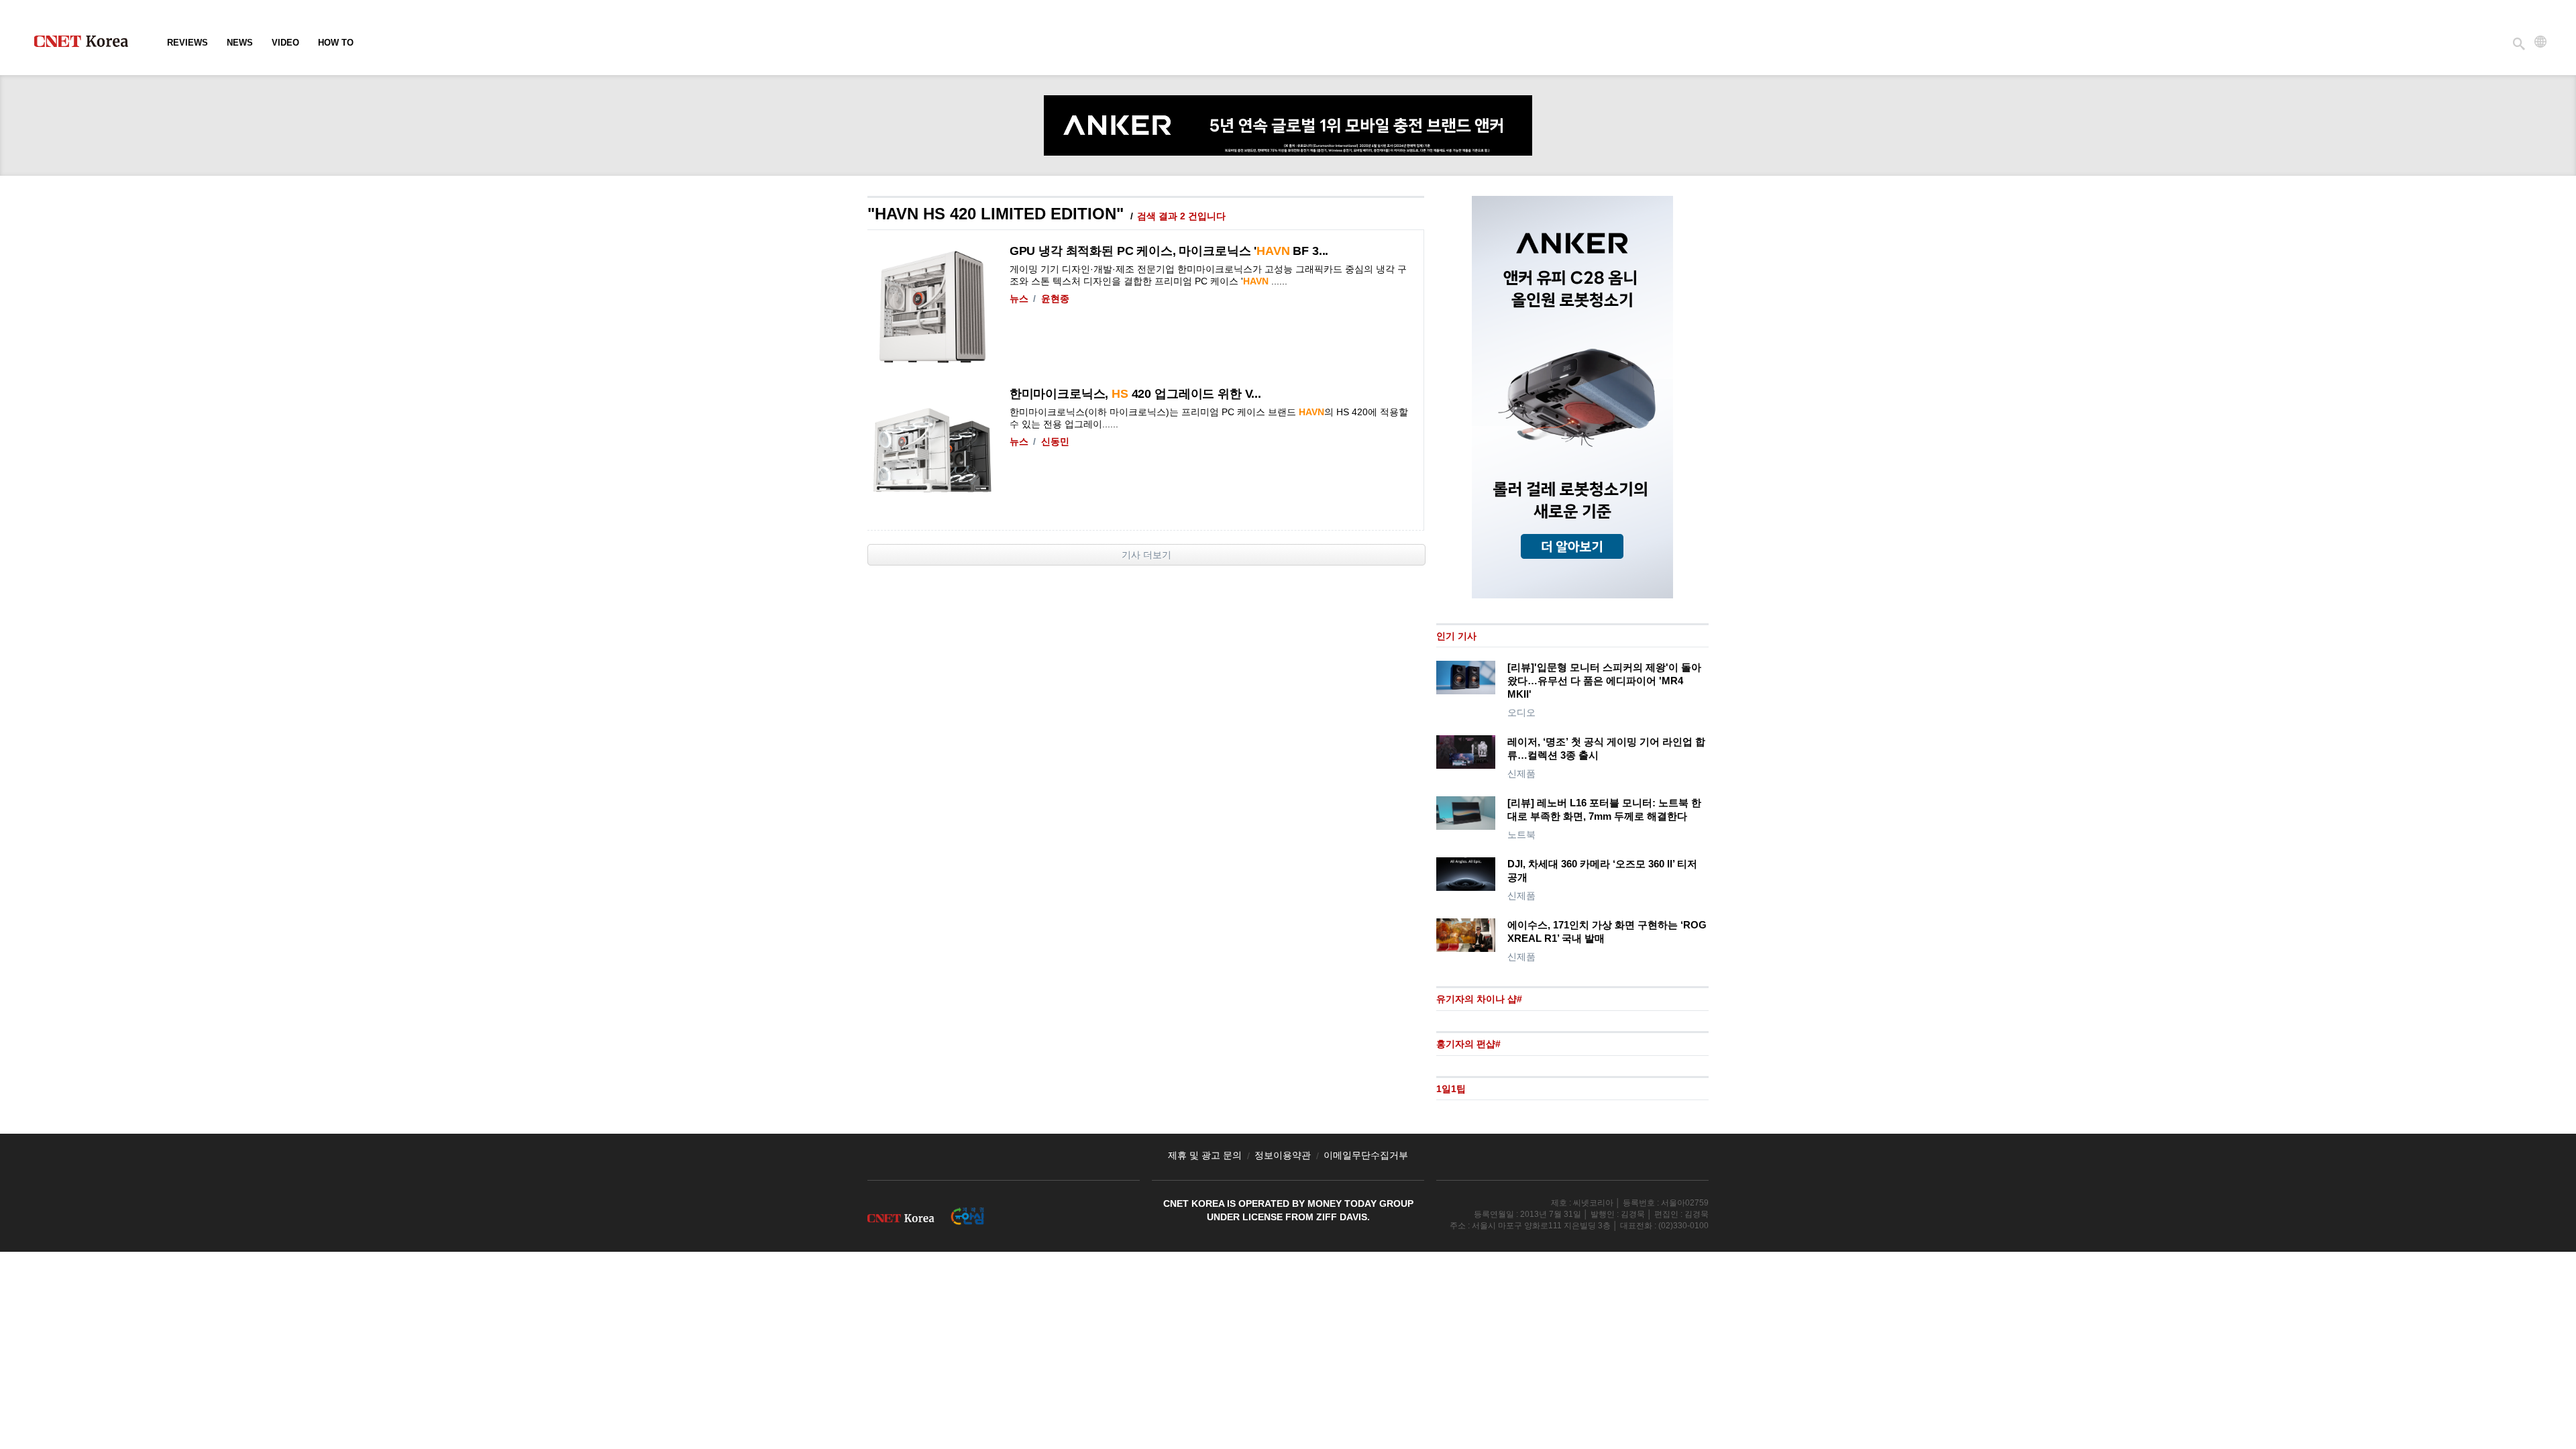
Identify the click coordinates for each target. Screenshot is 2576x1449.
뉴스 (1019, 299)
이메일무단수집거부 (1366, 1155)
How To (336, 43)
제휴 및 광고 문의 (1205, 1155)
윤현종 (1055, 299)
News (240, 43)
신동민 (1055, 441)
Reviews (187, 43)
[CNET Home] (87, 44)
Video (285, 43)
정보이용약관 (1283, 1155)
